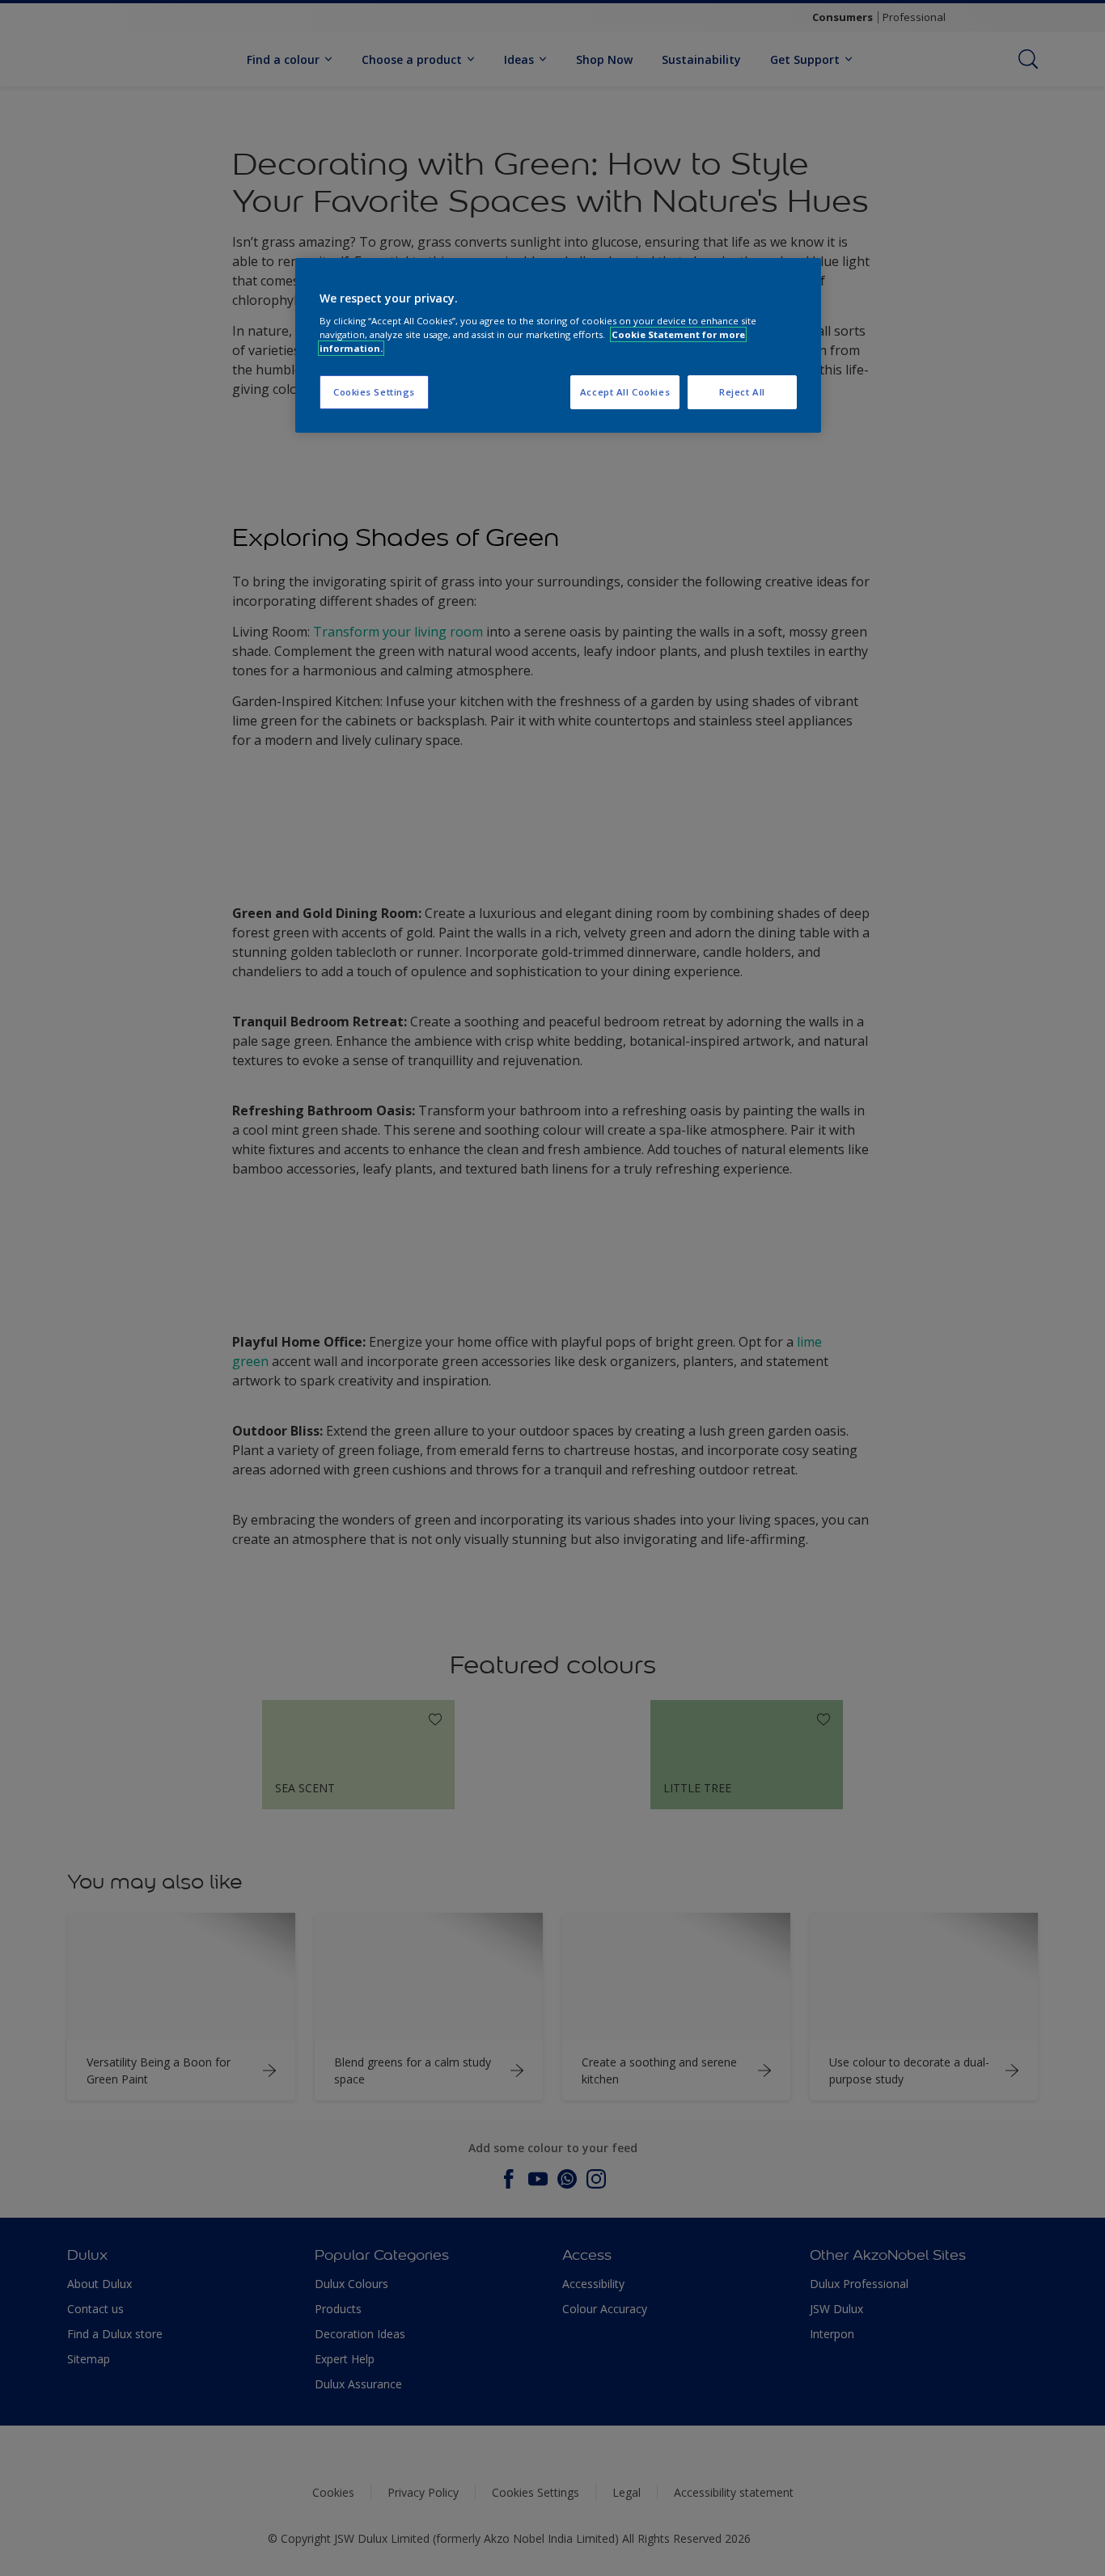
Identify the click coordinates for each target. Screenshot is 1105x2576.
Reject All (742, 392)
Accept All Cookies (625, 392)
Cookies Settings (374, 392)
